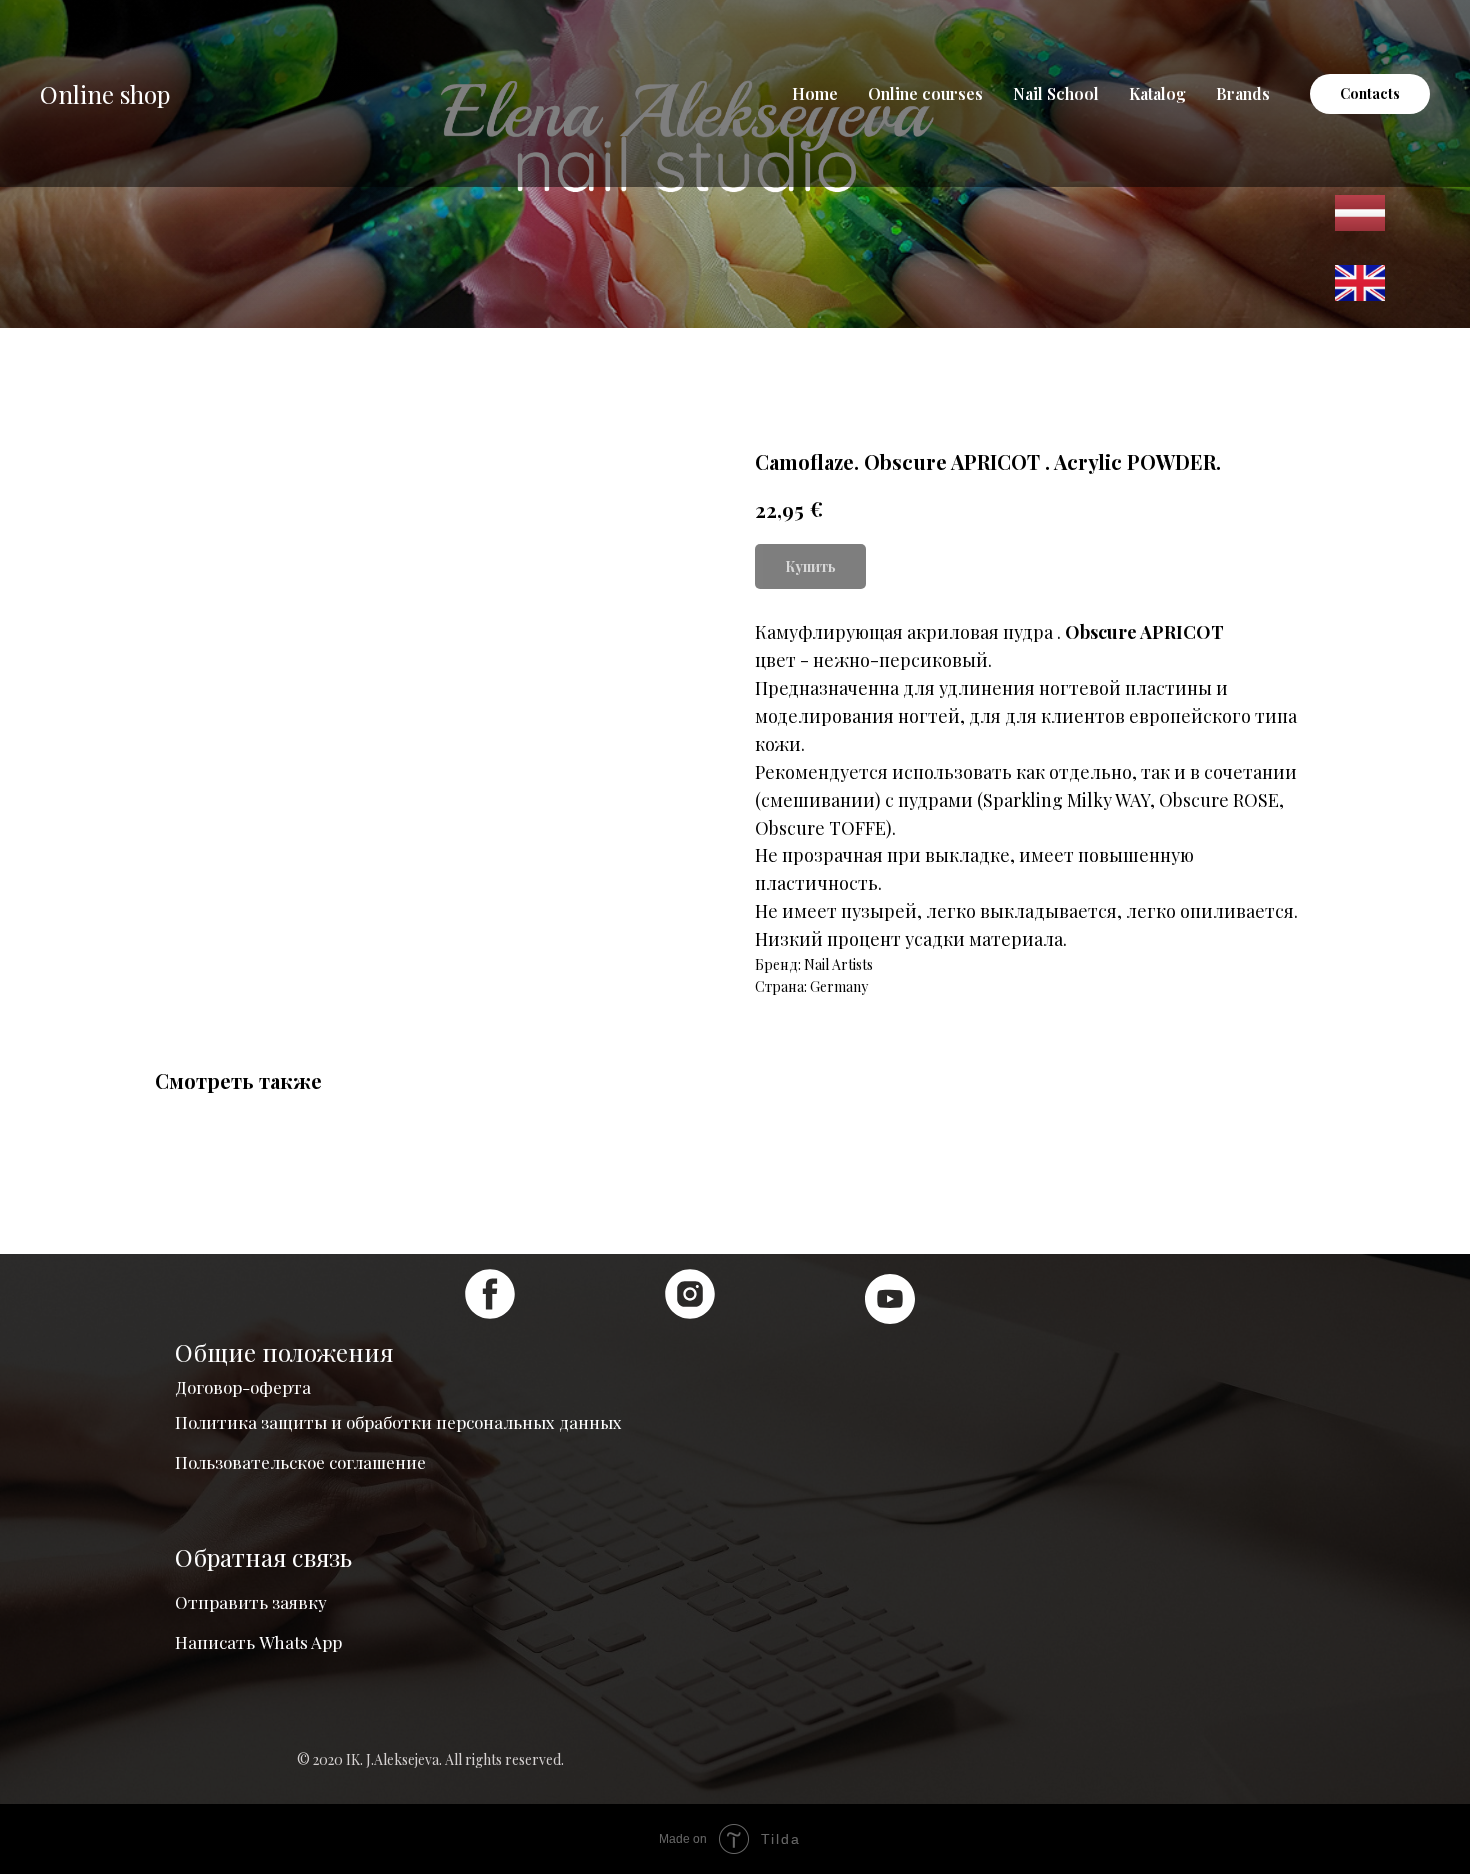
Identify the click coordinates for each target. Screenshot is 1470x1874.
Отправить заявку (251, 1602)
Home (815, 93)
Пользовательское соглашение (300, 1462)
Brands (1243, 93)
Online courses (925, 93)
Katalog (1157, 93)
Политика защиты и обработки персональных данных (398, 1422)
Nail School (1056, 93)
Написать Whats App (258, 1642)
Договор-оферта (243, 1387)
